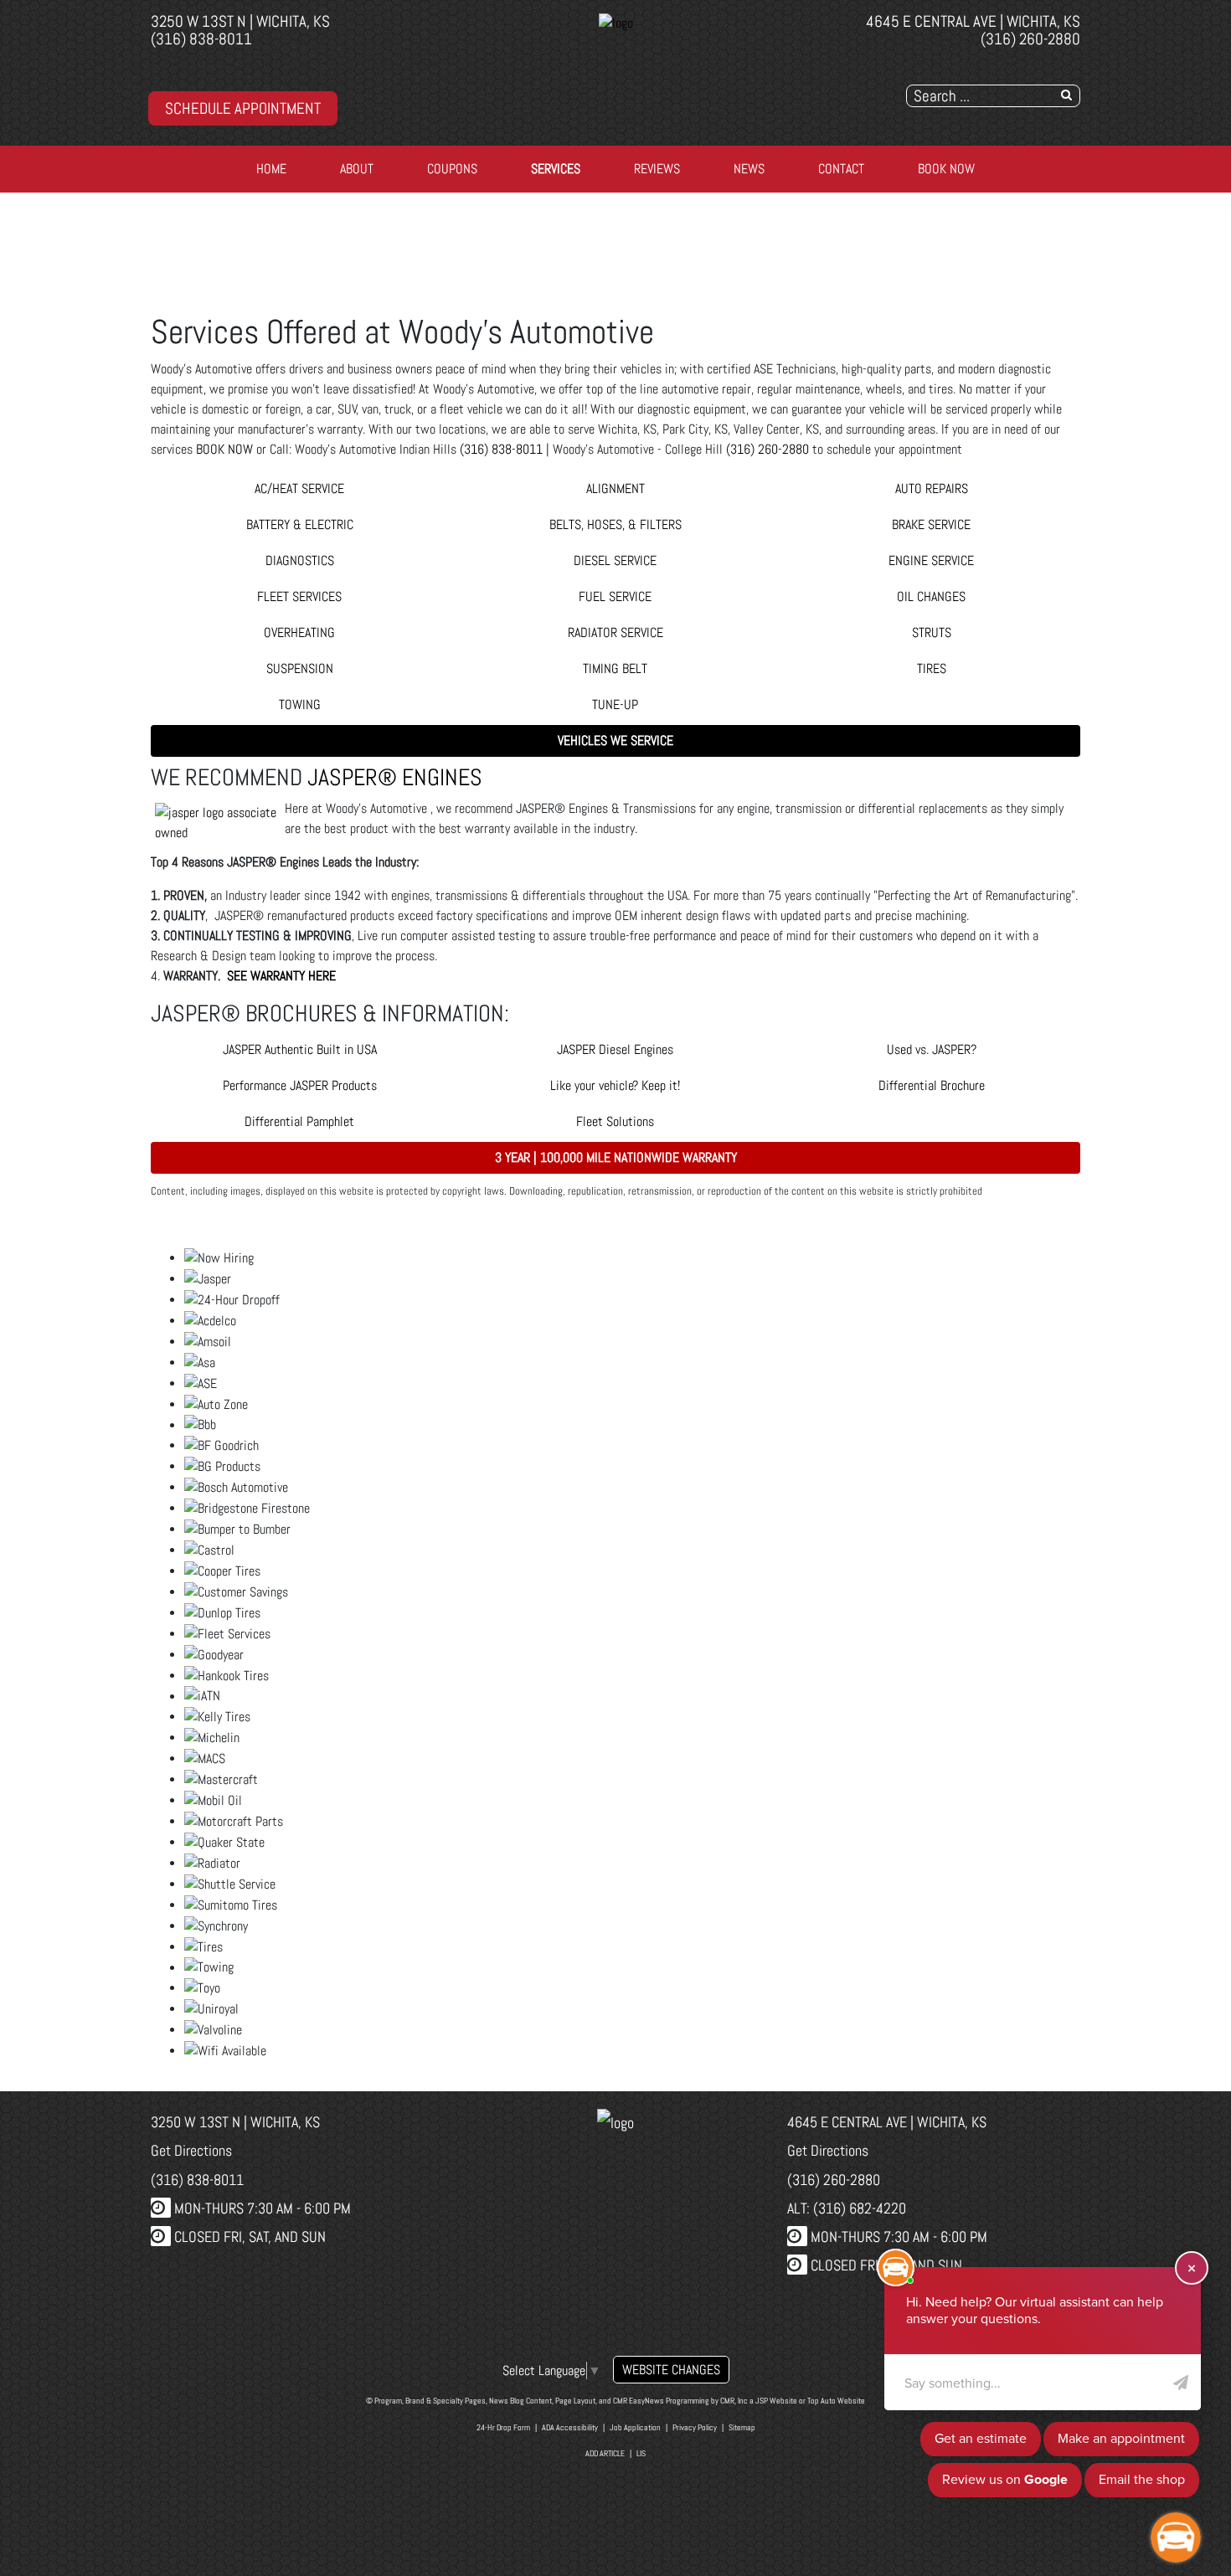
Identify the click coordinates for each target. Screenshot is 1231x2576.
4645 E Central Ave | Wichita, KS (973, 21)
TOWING (300, 704)
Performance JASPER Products (300, 1085)
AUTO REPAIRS (932, 488)
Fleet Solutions (615, 1121)
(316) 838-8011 (201, 39)
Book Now (946, 169)
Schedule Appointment (243, 108)
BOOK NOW (224, 449)
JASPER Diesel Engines (615, 1049)
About (357, 169)
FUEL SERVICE (615, 596)
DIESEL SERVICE (615, 560)
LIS (641, 2453)
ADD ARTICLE (605, 2453)
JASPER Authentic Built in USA (300, 1049)
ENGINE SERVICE (931, 560)
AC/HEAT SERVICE (299, 488)
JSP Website (776, 2401)
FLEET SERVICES (299, 596)
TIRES (932, 668)
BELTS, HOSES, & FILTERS (615, 524)
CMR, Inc (734, 2401)
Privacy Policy (695, 2427)
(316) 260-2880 (1030, 39)
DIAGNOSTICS (300, 560)
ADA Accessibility (570, 2427)
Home (271, 169)
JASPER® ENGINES (395, 777)
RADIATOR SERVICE (615, 632)
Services (556, 169)
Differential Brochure (932, 1085)
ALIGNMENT (615, 488)
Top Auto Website (836, 2401)
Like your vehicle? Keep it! (615, 1085)
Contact (841, 169)
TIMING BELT (615, 668)
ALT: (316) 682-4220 (847, 2208)
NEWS (749, 169)
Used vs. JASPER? (932, 1049)
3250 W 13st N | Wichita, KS (240, 21)
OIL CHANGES (931, 596)
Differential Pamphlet (299, 1121)
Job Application (635, 2427)
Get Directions (191, 2150)
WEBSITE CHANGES (671, 2370)
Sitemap (742, 2427)
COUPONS (452, 169)
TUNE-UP (615, 704)
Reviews (657, 169)
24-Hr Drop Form (503, 2427)
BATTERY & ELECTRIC (300, 524)
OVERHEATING (299, 632)
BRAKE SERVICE (931, 524)
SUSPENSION (300, 668)
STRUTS (932, 632)
